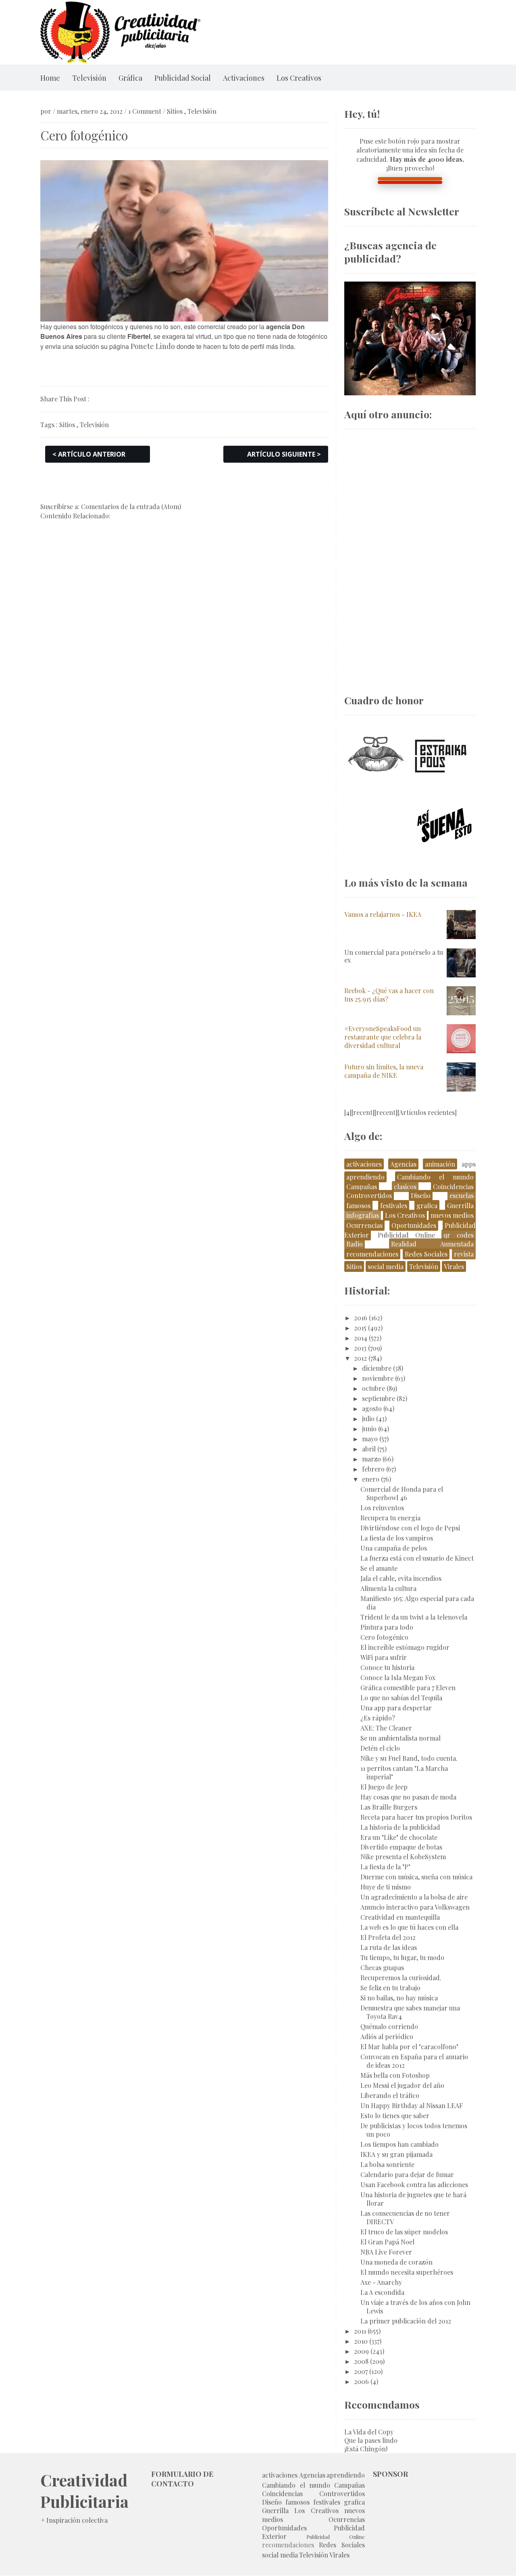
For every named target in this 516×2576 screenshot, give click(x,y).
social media (386, 1266)
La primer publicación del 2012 (406, 2321)
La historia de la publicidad (400, 1827)
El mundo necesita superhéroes (407, 2272)
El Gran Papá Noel (387, 2242)
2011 (360, 2331)
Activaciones (244, 78)
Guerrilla (460, 1206)
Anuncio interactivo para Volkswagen (415, 1907)
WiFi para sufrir (384, 1657)
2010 (361, 2341)
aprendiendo (365, 1177)
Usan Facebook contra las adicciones (414, 2185)
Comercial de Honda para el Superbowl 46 (402, 1493)
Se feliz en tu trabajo (390, 1988)
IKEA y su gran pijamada (396, 2154)
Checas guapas (382, 1967)
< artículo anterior (89, 454)
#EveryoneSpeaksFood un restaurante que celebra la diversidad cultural (383, 1037)
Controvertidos (369, 1195)
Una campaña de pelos (394, 1548)
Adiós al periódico (387, 2036)
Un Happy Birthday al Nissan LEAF (412, 2105)
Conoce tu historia (387, 1667)
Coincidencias (453, 1187)
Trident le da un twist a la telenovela (414, 1617)
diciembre (377, 1368)
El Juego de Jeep (384, 1787)
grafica (427, 1206)
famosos (358, 1206)
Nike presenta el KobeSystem (403, 1857)
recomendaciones (372, 1254)
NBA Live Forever (386, 2252)
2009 (361, 2351)
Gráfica (130, 78)
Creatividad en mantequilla (400, 1917)
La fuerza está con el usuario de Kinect (417, 1558)
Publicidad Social (183, 78)
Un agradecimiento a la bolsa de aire (414, 1897)
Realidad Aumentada (432, 1244)
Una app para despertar (396, 1708)
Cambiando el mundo (435, 1177)
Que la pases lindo (371, 2440)
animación (440, 1164)
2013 (360, 1348)
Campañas (362, 1187)
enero (371, 1479)
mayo (370, 1439)
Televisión (89, 78)
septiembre (379, 1398)
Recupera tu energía (390, 1518)
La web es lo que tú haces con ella (409, 1927)
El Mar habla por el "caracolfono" (409, 2047)
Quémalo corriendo (389, 2026)
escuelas (462, 1195)
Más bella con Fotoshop (395, 2075)
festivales (394, 1206)
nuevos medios (452, 1215)
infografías (363, 1215)
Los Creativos (299, 78)
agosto (372, 1408)
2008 (361, 2361)
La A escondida (382, 2292)
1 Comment (145, 111)
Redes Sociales (426, 1254)
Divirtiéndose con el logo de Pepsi (410, 1528)
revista (464, 1254)
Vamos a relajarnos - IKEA (383, 914)
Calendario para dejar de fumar (407, 2174)
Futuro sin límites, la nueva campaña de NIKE (384, 1071)
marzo (371, 1459)
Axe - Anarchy (381, 2282)
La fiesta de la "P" (385, 1867)
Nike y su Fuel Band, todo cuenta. (409, 1758)
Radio (355, 1244)
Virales (454, 1266)
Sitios (175, 111)
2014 (361, 1338)
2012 (360, 1358)
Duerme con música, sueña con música (416, 1877)
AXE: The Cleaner (386, 1728)
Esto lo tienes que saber (395, 2116)
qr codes (459, 1235)
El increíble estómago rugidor (405, 1647)
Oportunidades (414, 1225)
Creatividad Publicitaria (84, 2490)
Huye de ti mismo (386, 1887)
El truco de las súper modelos (404, 2232)
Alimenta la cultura (388, 1588)
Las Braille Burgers (389, 1807)
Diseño (421, 1195)
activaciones (364, 1164)
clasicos (405, 1187)
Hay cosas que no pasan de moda (408, 1797)
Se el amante (379, 1568)
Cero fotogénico (384, 1637)
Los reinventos (382, 1508)
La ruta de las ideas (389, 1947)
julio (368, 1418)
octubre (373, 1388)
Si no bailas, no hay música (399, 1998)
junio (369, 1429)
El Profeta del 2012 (388, 1937)
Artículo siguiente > (284, 454)
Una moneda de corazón (396, 2262)
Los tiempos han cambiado (399, 2144)
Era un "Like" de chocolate (399, 1837)
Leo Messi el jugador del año (402, 2085)
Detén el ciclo (380, 1748)
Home (50, 78)
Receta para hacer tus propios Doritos (416, 1817)
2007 (361, 2371)
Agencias (403, 1164)
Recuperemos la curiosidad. (401, 1978)
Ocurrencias (364, 1225)
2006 (361, 2381)
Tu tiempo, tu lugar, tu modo (402, 1957)
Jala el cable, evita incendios (401, 1578)
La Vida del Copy (369, 2432)
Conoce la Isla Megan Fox (398, 1677)
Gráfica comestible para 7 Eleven (408, 1688)
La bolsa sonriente (387, 2164)
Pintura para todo (387, 1627)
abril (369, 1449)
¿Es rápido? (378, 1718)
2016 (361, 1318)
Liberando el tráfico (390, 2095)
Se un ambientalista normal (401, 1738)
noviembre (378, 1378)
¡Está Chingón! (366, 2449)
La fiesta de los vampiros (397, 1538)
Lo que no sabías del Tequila (401, 1698)
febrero (373, 1469)
